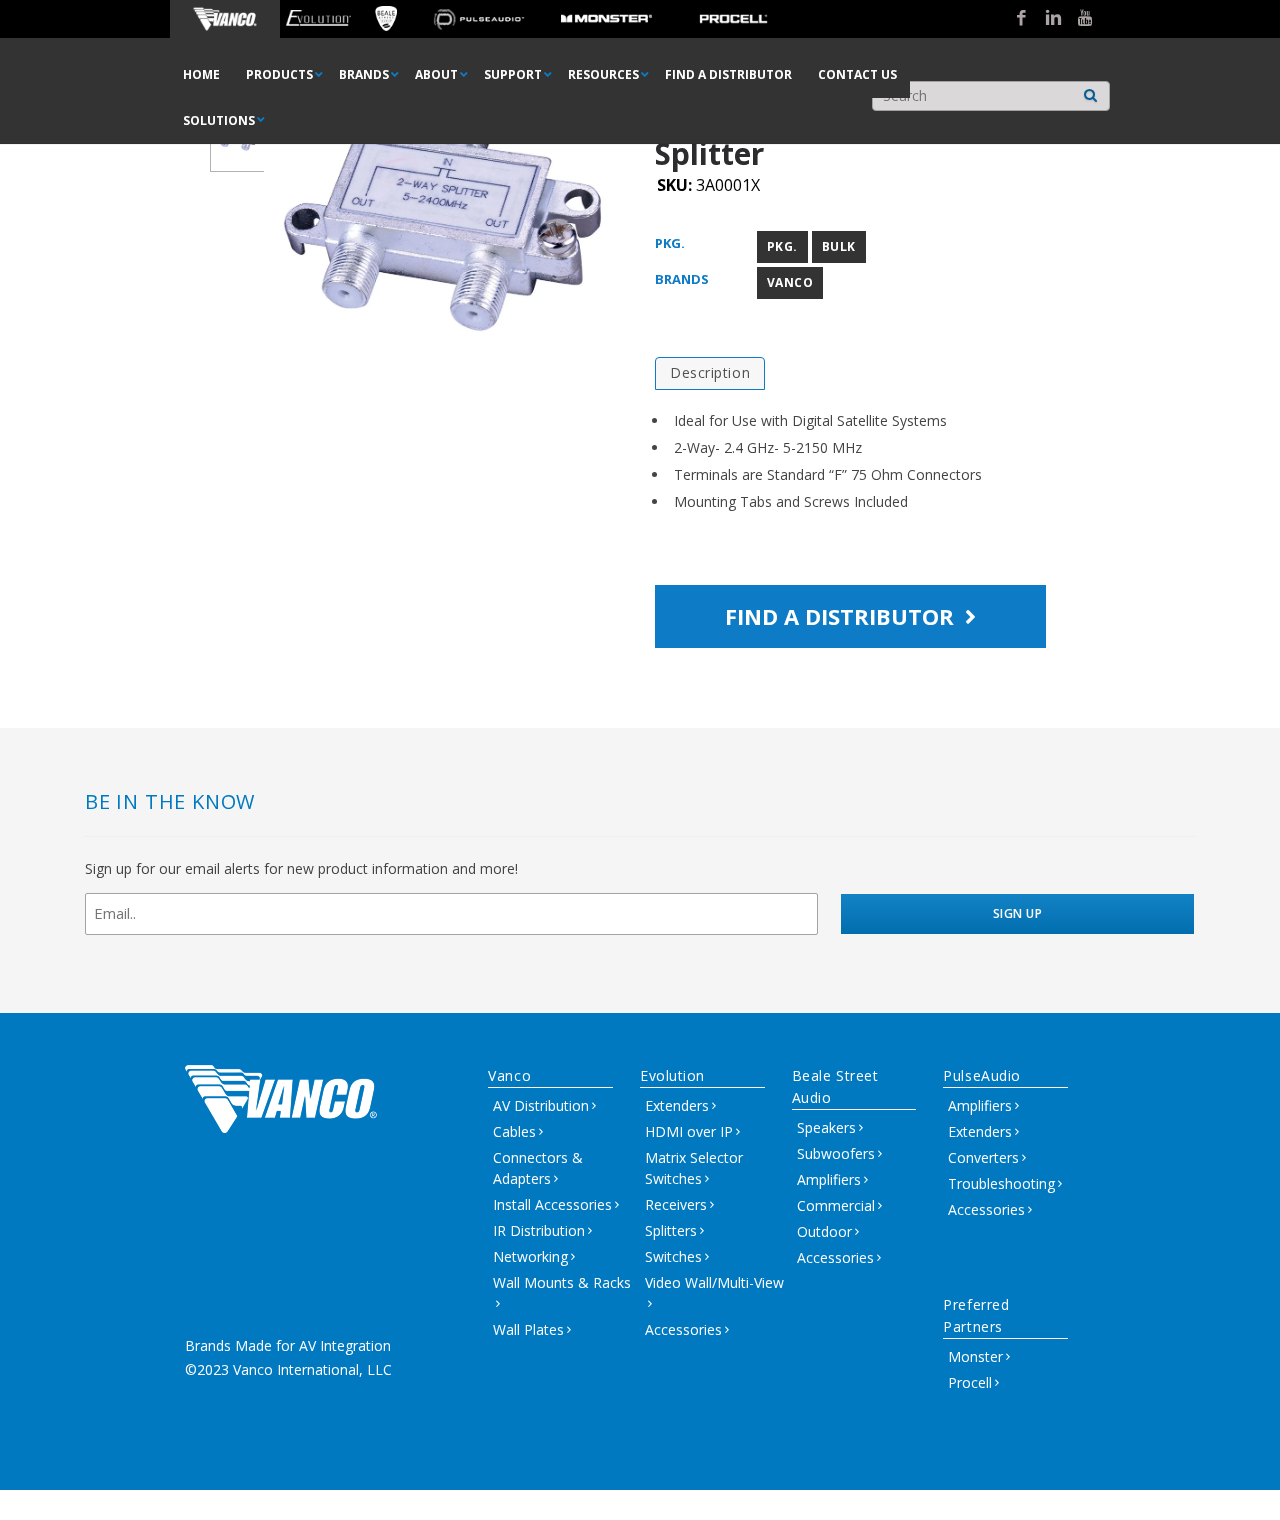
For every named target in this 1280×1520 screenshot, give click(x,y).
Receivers (676, 1204)
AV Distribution (541, 1105)
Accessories (683, 1329)
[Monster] (606, 19)
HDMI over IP (689, 1131)
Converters (983, 1157)
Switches (673, 1256)
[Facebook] (1014, 19)
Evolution (672, 1075)
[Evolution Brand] (318, 19)
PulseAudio (982, 1075)
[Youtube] (1078, 19)
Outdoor (824, 1231)
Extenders (677, 1105)
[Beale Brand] (386, 19)
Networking (530, 1256)
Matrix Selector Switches (694, 1168)
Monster (975, 1356)
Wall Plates (528, 1329)
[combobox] (991, 96)
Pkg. (670, 243)
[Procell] (733, 19)
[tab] (710, 373)
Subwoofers (836, 1153)
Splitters (671, 1230)
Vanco (790, 282)
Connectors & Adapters (538, 1168)
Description (710, 372)
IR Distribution (539, 1230)
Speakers (826, 1127)
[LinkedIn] (1046, 19)
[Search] (1091, 90)
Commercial (836, 1205)
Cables (514, 1131)
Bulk (839, 246)
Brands (682, 279)
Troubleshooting (1001, 1183)
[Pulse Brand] (478, 19)
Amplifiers (829, 1179)
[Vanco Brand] (225, 19)
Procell (970, 1382)
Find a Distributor (842, 616)
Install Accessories (552, 1204)
